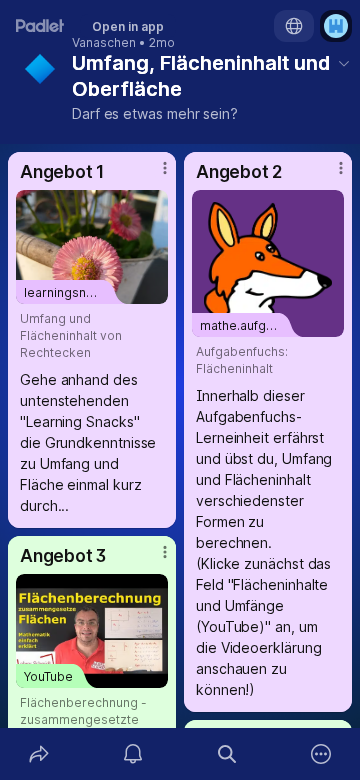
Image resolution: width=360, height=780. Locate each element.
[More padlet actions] (321, 754)
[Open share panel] (39, 754)
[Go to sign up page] (336, 26)
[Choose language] (294, 26)
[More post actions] (152, 176)
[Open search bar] (227, 754)
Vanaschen (104, 43)
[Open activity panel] (133, 754)
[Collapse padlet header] (344, 63)
